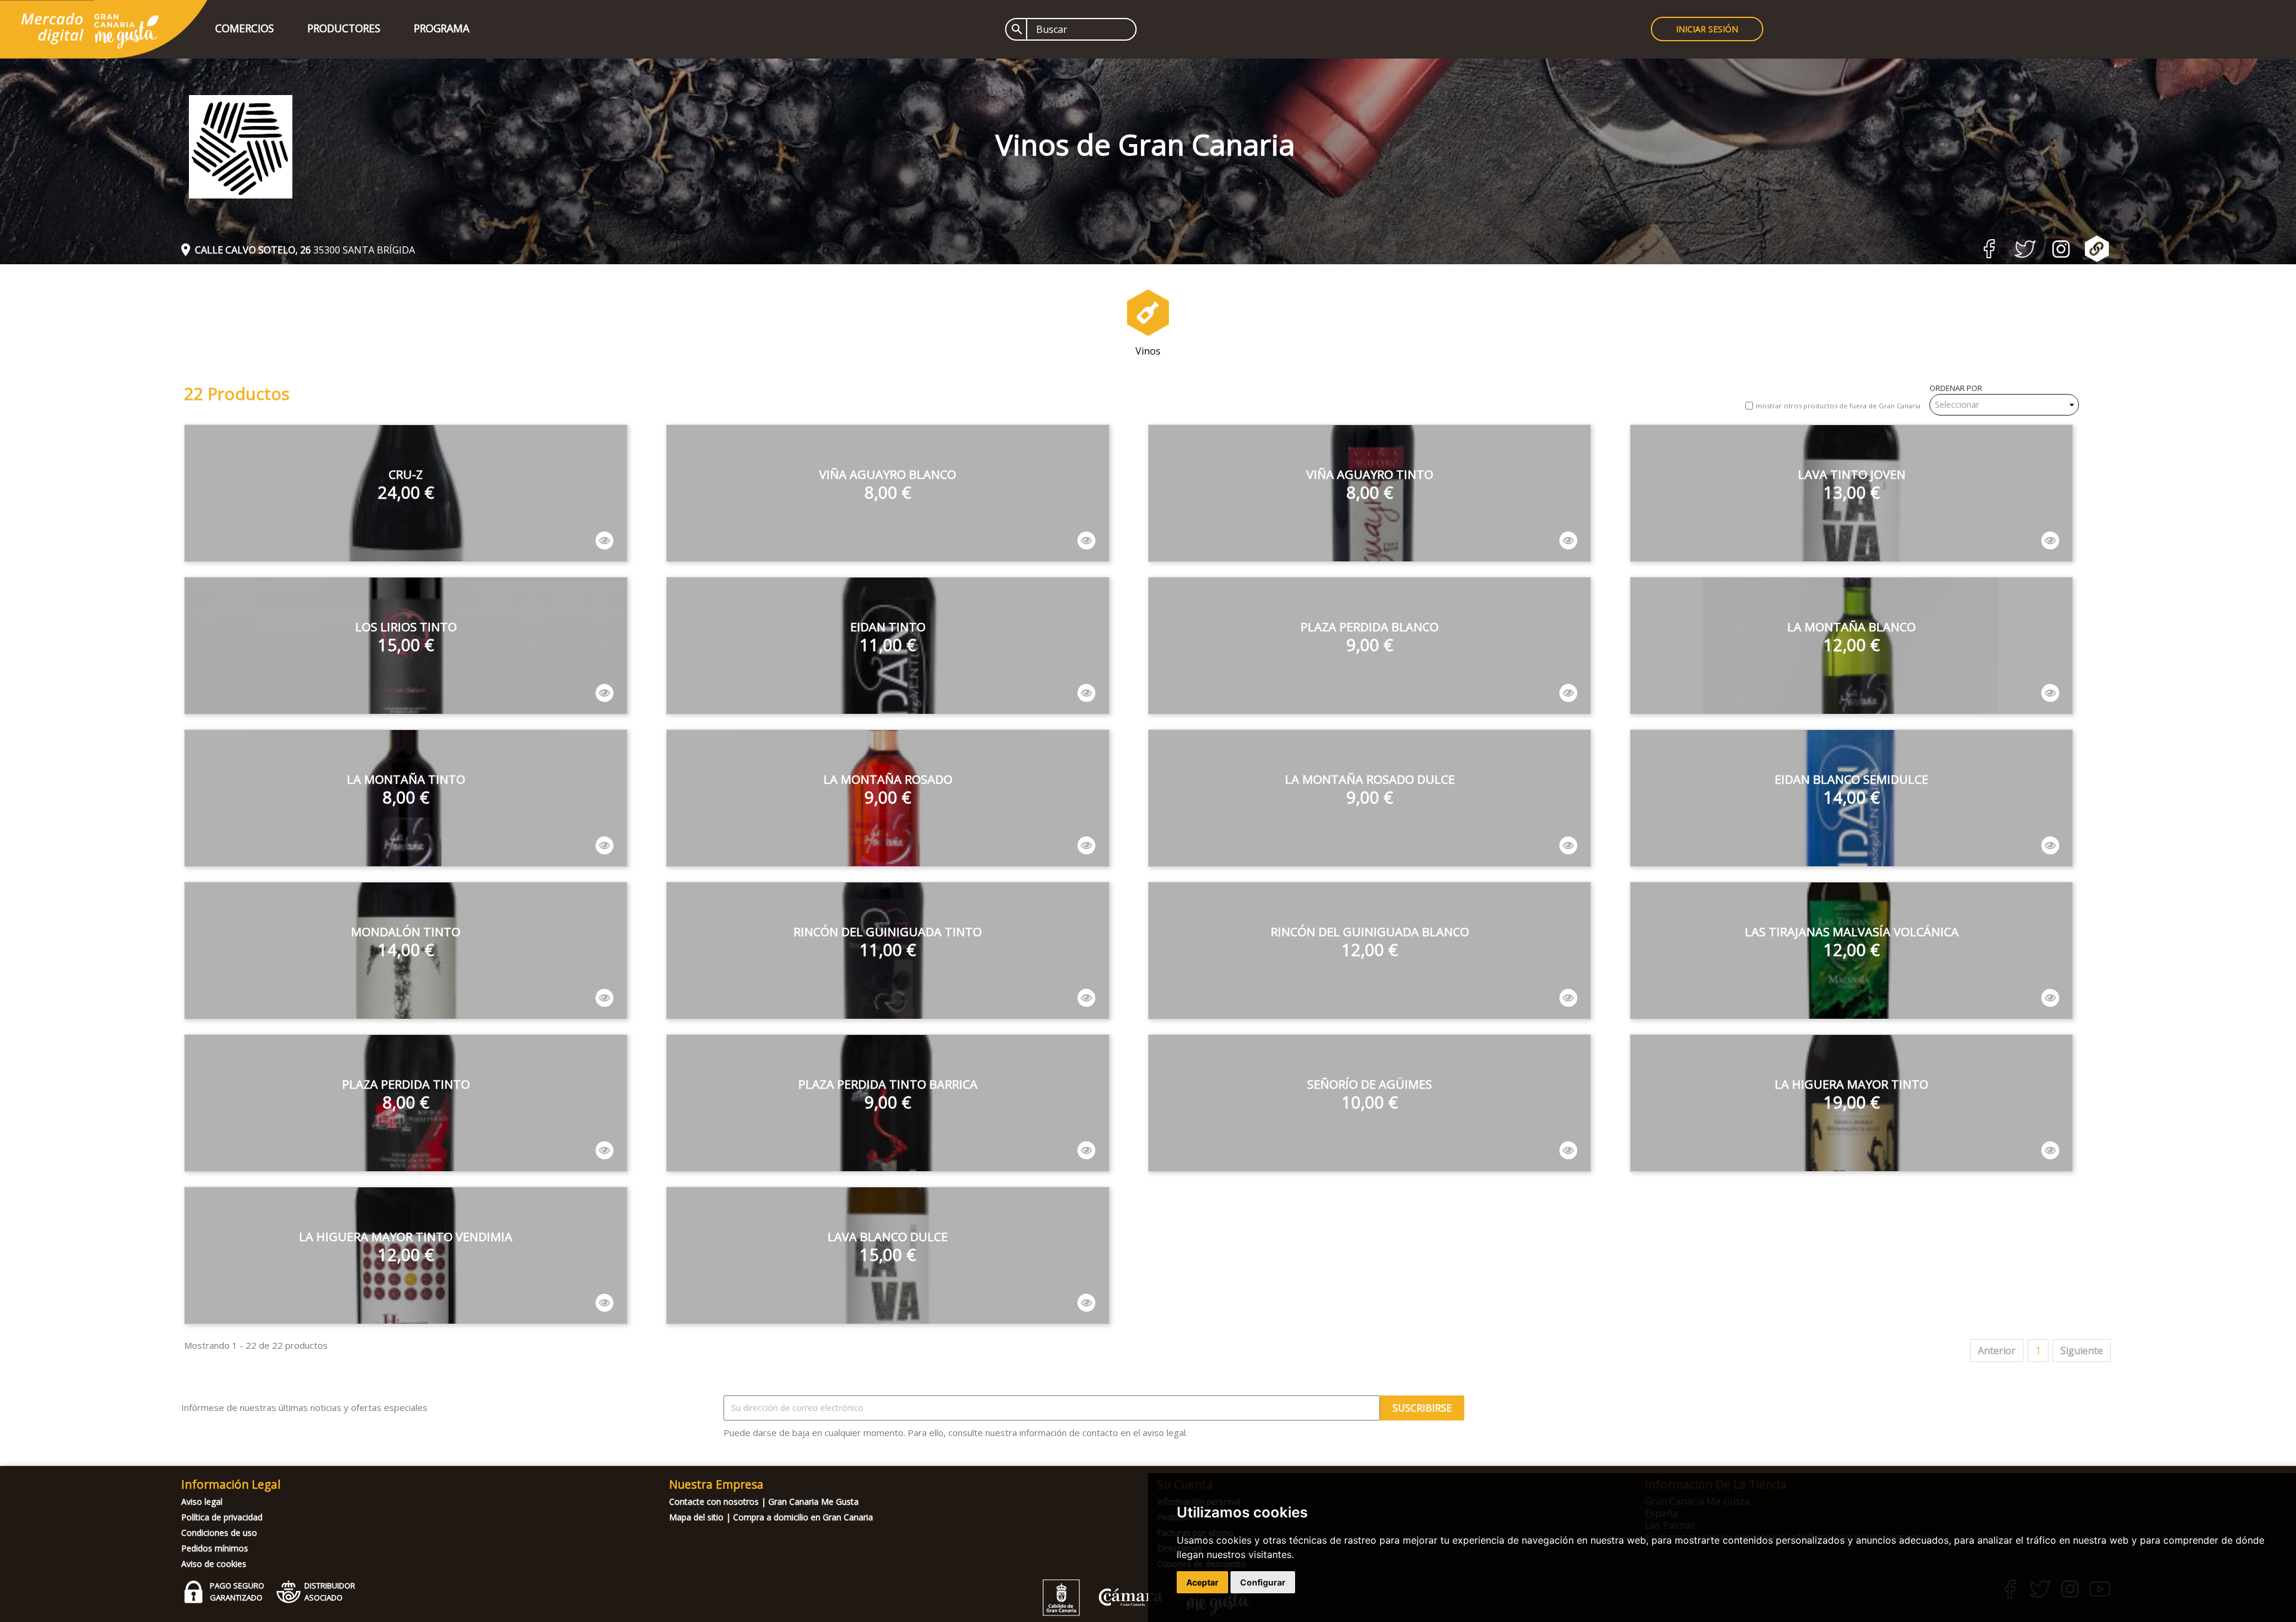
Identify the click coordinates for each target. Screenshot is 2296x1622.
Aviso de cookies (214, 1564)
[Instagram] (2061, 254)
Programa (442, 28)
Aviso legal (202, 1502)
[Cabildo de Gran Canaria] (1103, 1613)
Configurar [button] (1263, 1582)
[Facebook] (1989, 255)
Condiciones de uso (219, 1533)
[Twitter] (2025, 254)
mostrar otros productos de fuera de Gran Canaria (1838, 406)
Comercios (245, 28)
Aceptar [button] (1202, 1582)
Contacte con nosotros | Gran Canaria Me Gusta (764, 1502)
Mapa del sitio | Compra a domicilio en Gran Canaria (771, 1517)
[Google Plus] (2097, 258)
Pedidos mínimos (215, 1548)
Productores (344, 28)
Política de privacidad (222, 1517)
